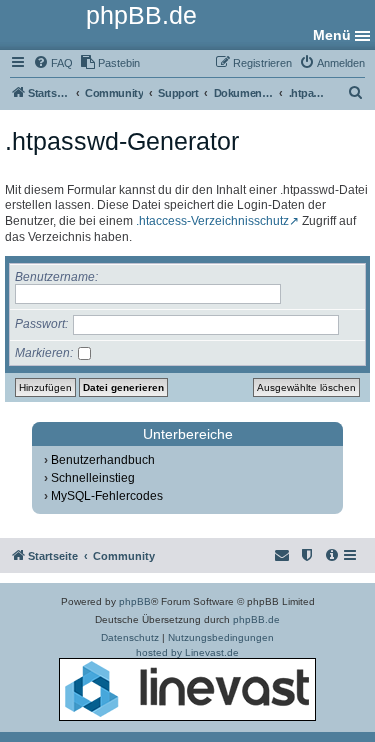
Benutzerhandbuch (103, 460)
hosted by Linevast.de (187, 652)
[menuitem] (53, 63)
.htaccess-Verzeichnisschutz (212, 221)
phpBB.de (256, 619)
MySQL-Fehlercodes (107, 496)
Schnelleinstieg (93, 478)
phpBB (135, 601)
